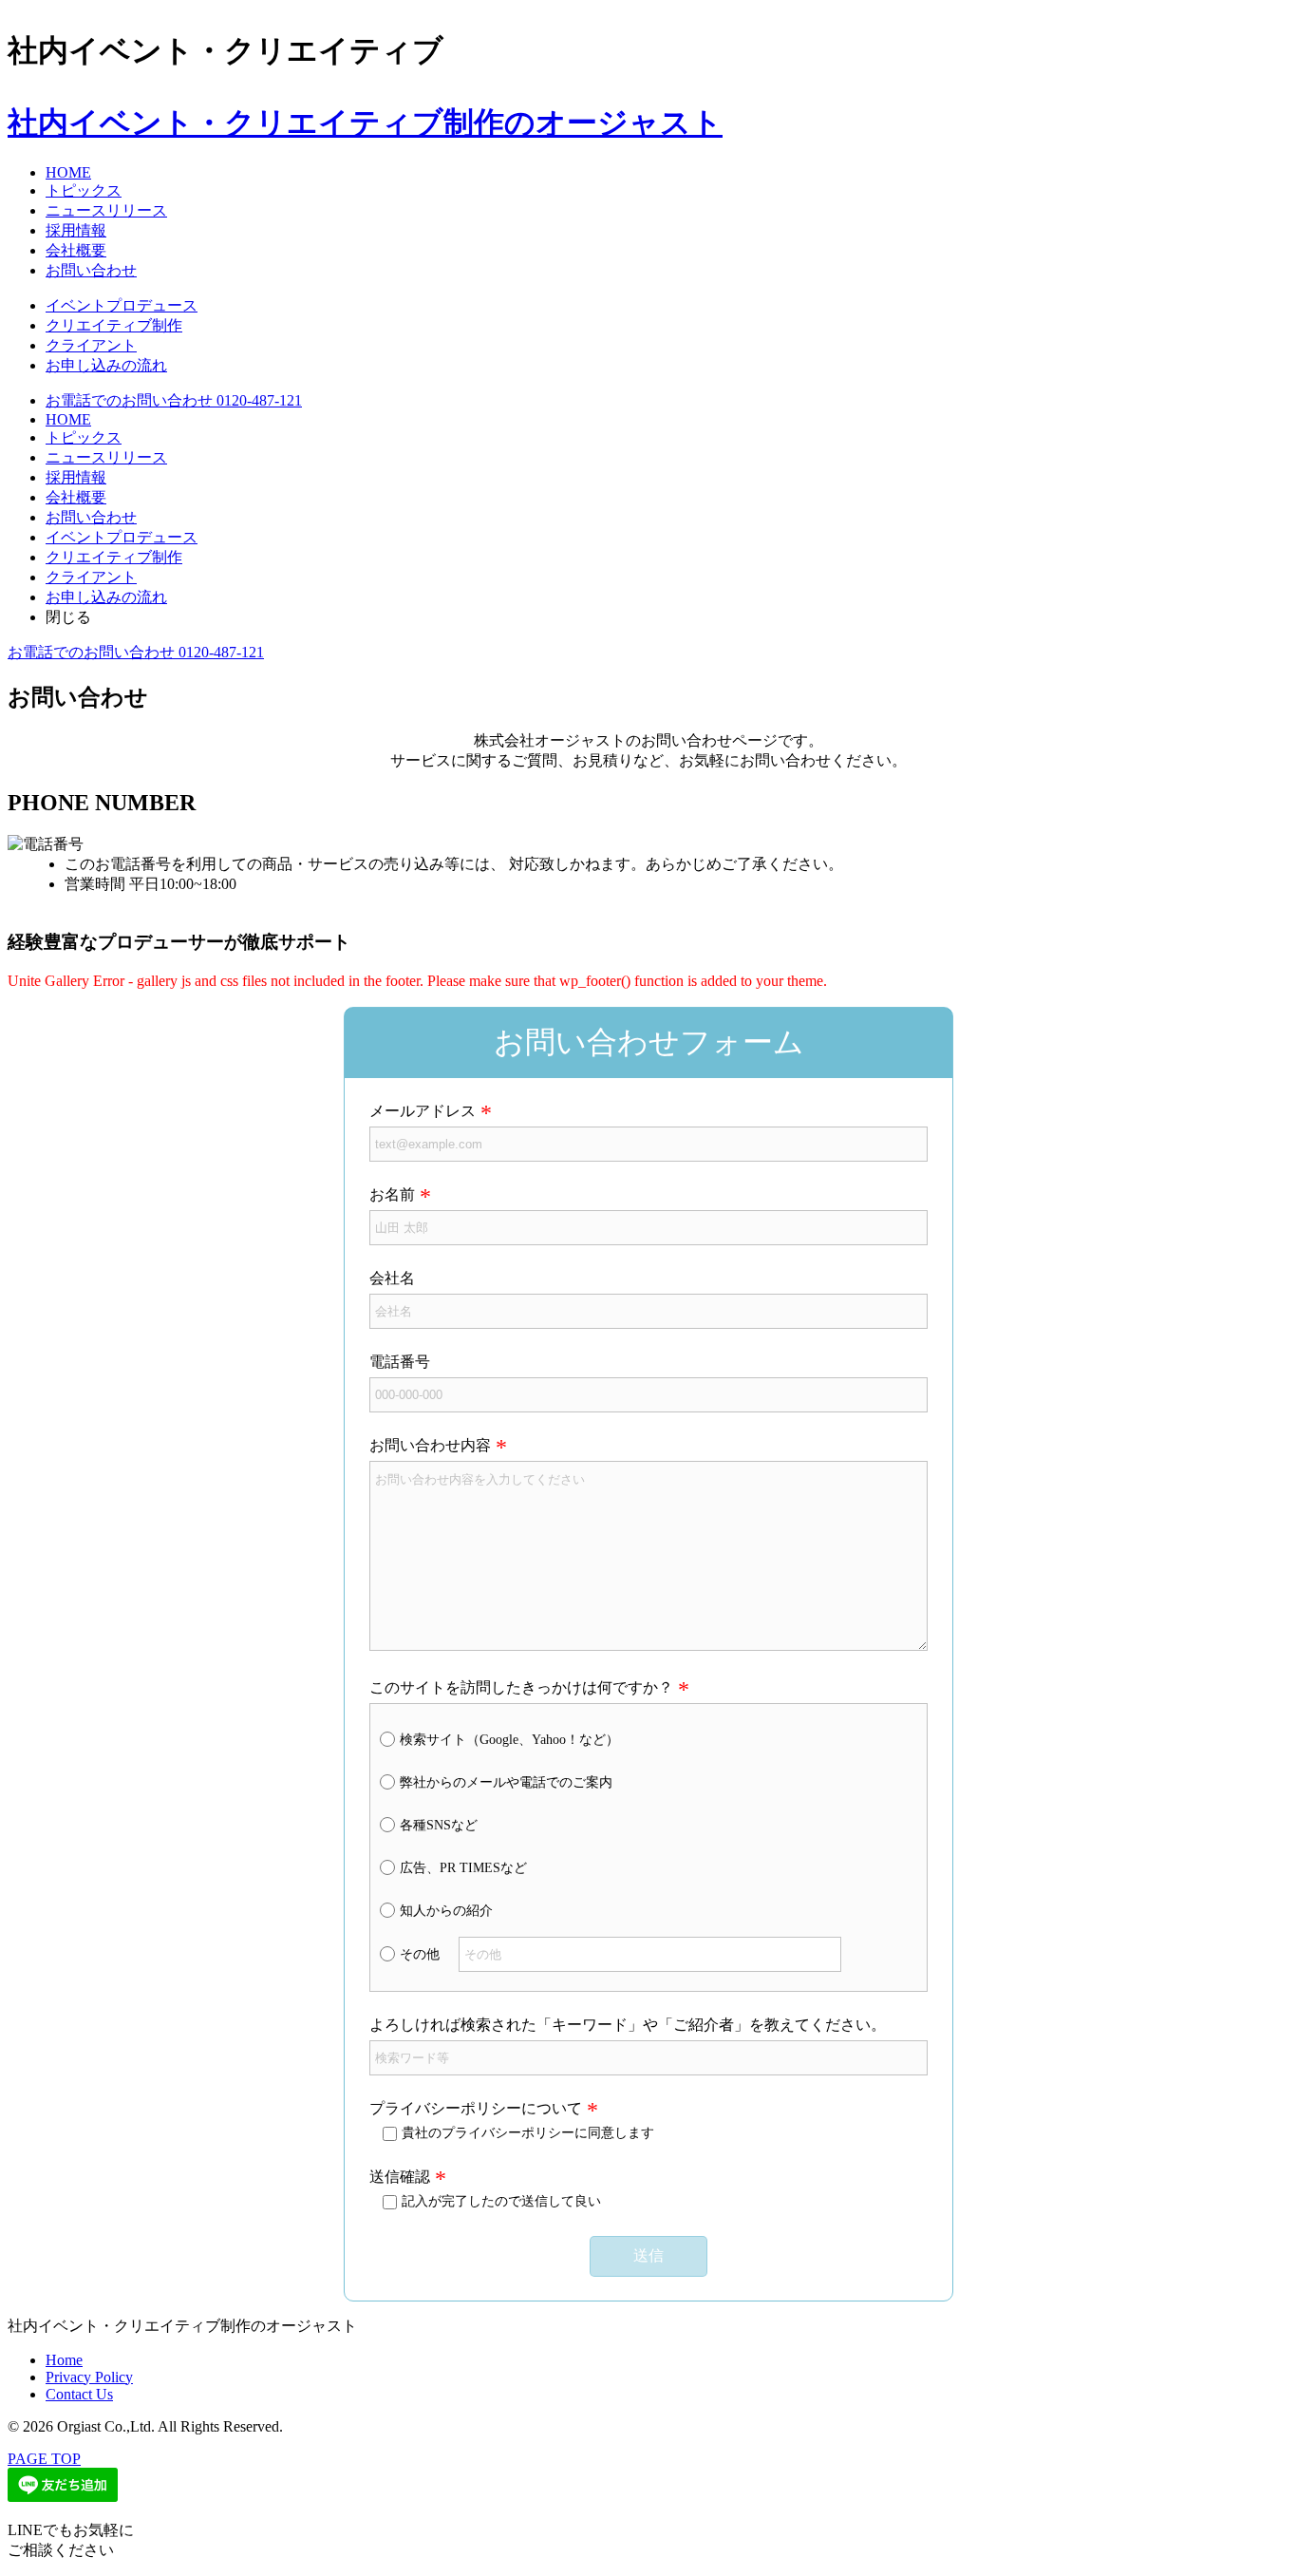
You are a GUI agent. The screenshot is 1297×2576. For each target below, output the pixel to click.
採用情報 (76, 230)
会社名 (392, 1278)
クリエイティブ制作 (114, 325)
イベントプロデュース (122, 305)
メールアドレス (423, 1111)
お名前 (392, 1194)
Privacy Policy (89, 2377)
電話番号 (400, 1362)
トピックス (84, 190)
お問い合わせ (91, 270)
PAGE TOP (44, 2459)
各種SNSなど (439, 1825)
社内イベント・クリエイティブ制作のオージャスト (365, 123)
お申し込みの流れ (106, 365)
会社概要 (76, 250)
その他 (420, 1954)
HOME (68, 172)
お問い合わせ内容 (430, 1445)
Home (64, 2360)
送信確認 (400, 2177)
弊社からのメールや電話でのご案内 (506, 1782)
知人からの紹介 (446, 1911)
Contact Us (79, 2394)
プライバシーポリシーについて (476, 2108)
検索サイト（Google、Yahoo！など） (509, 1740)
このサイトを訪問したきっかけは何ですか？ (521, 1687)
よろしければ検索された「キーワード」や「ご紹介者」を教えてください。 (628, 2025)
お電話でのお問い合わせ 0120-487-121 (174, 400)
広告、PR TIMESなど (463, 1868)
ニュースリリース (106, 210)
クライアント (91, 345)
